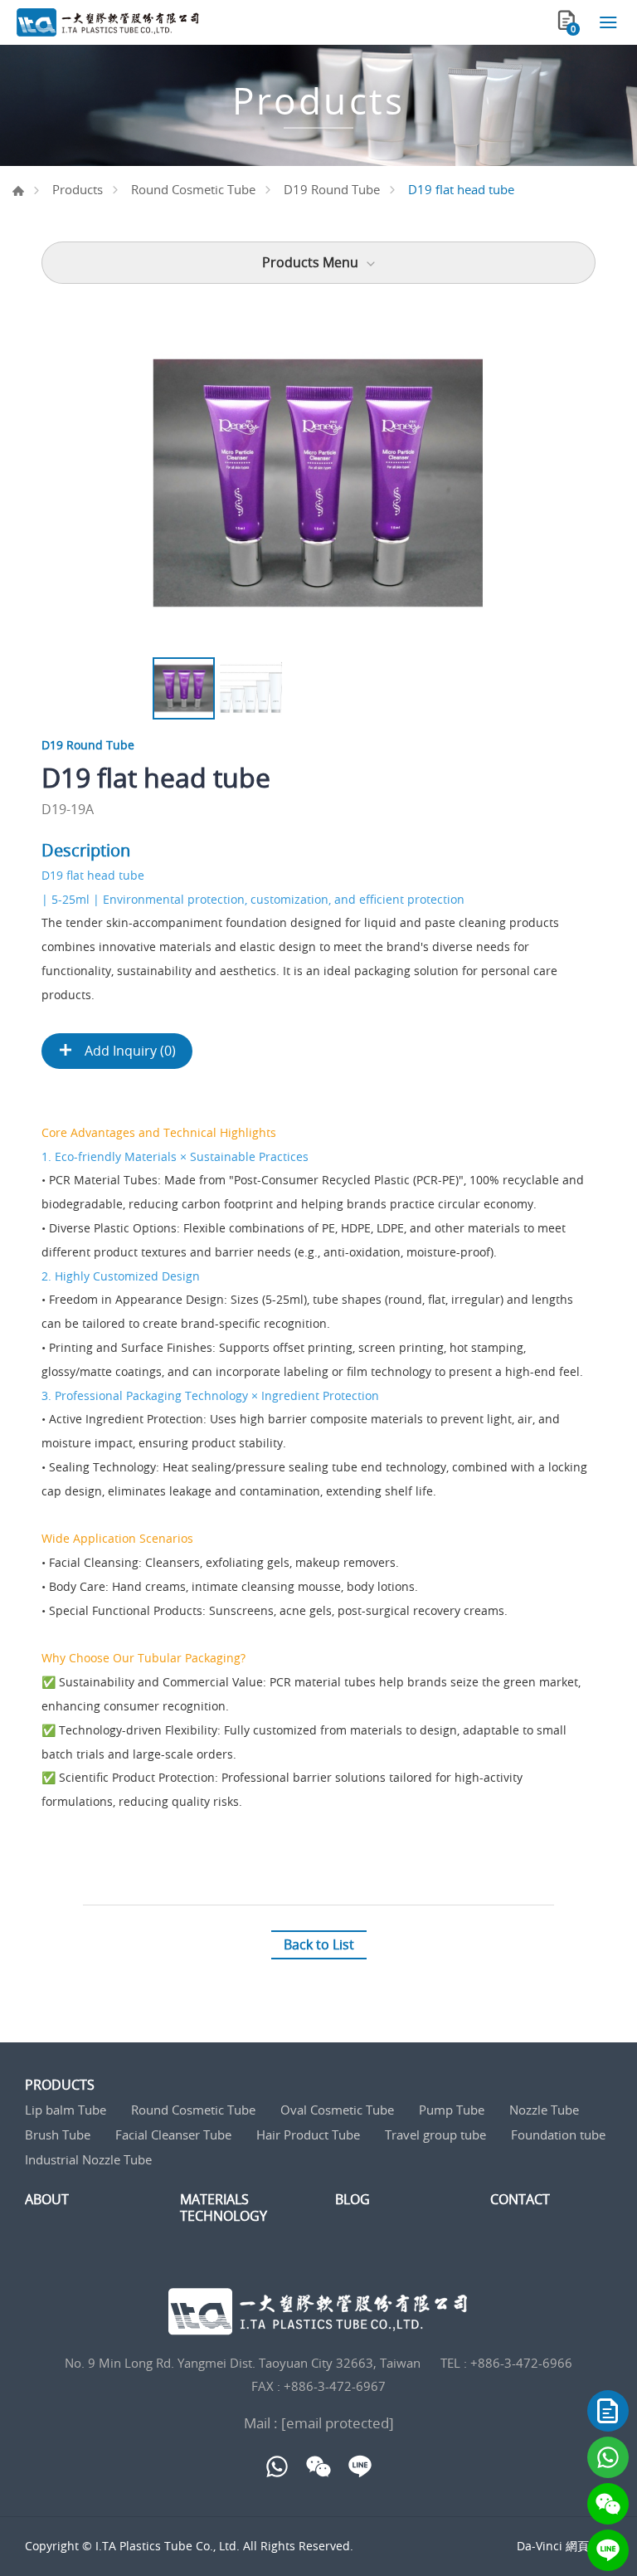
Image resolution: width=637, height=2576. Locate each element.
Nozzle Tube (544, 2110)
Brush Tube (58, 2134)
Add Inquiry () (129, 1051)
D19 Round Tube (332, 189)
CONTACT (520, 2200)
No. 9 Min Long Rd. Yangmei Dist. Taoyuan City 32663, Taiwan (243, 2363)
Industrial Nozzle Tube (88, 2159)
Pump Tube (452, 2110)
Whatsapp (608, 2457)
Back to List (319, 1944)
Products (78, 189)
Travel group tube (435, 2134)
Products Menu (310, 262)
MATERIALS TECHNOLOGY (224, 2208)
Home (18, 191)
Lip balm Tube (66, 2110)
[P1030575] (318, 483)
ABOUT (47, 2200)
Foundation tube (558, 2134)
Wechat (608, 2504)
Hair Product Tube (308, 2134)
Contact (608, 2411)
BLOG (353, 2200)
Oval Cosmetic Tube (337, 2110)
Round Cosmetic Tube (193, 189)
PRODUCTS (60, 2085)
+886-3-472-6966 (521, 2363)
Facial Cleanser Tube (173, 2134)
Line (608, 2550)
